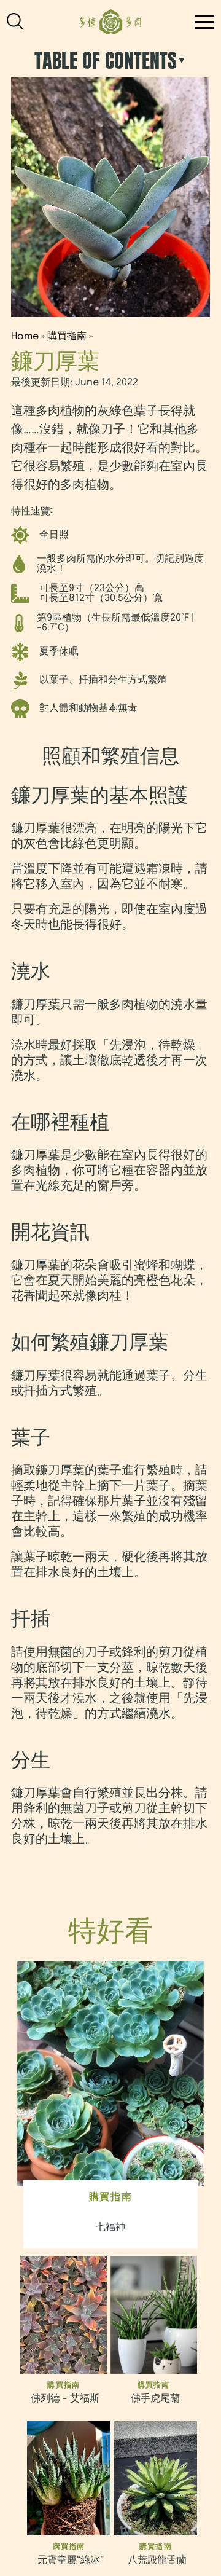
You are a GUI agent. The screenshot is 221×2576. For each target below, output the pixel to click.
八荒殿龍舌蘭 (157, 2560)
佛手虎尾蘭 (155, 2399)
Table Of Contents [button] (106, 61)
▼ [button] (182, 61)
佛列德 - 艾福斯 (65, 2399)
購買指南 (67, 336)
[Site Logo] (111, 22)
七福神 (110, 2227)
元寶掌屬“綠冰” (71, 2560)
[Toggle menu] (19, 22)
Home (25, 336)
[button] (204, 22)
